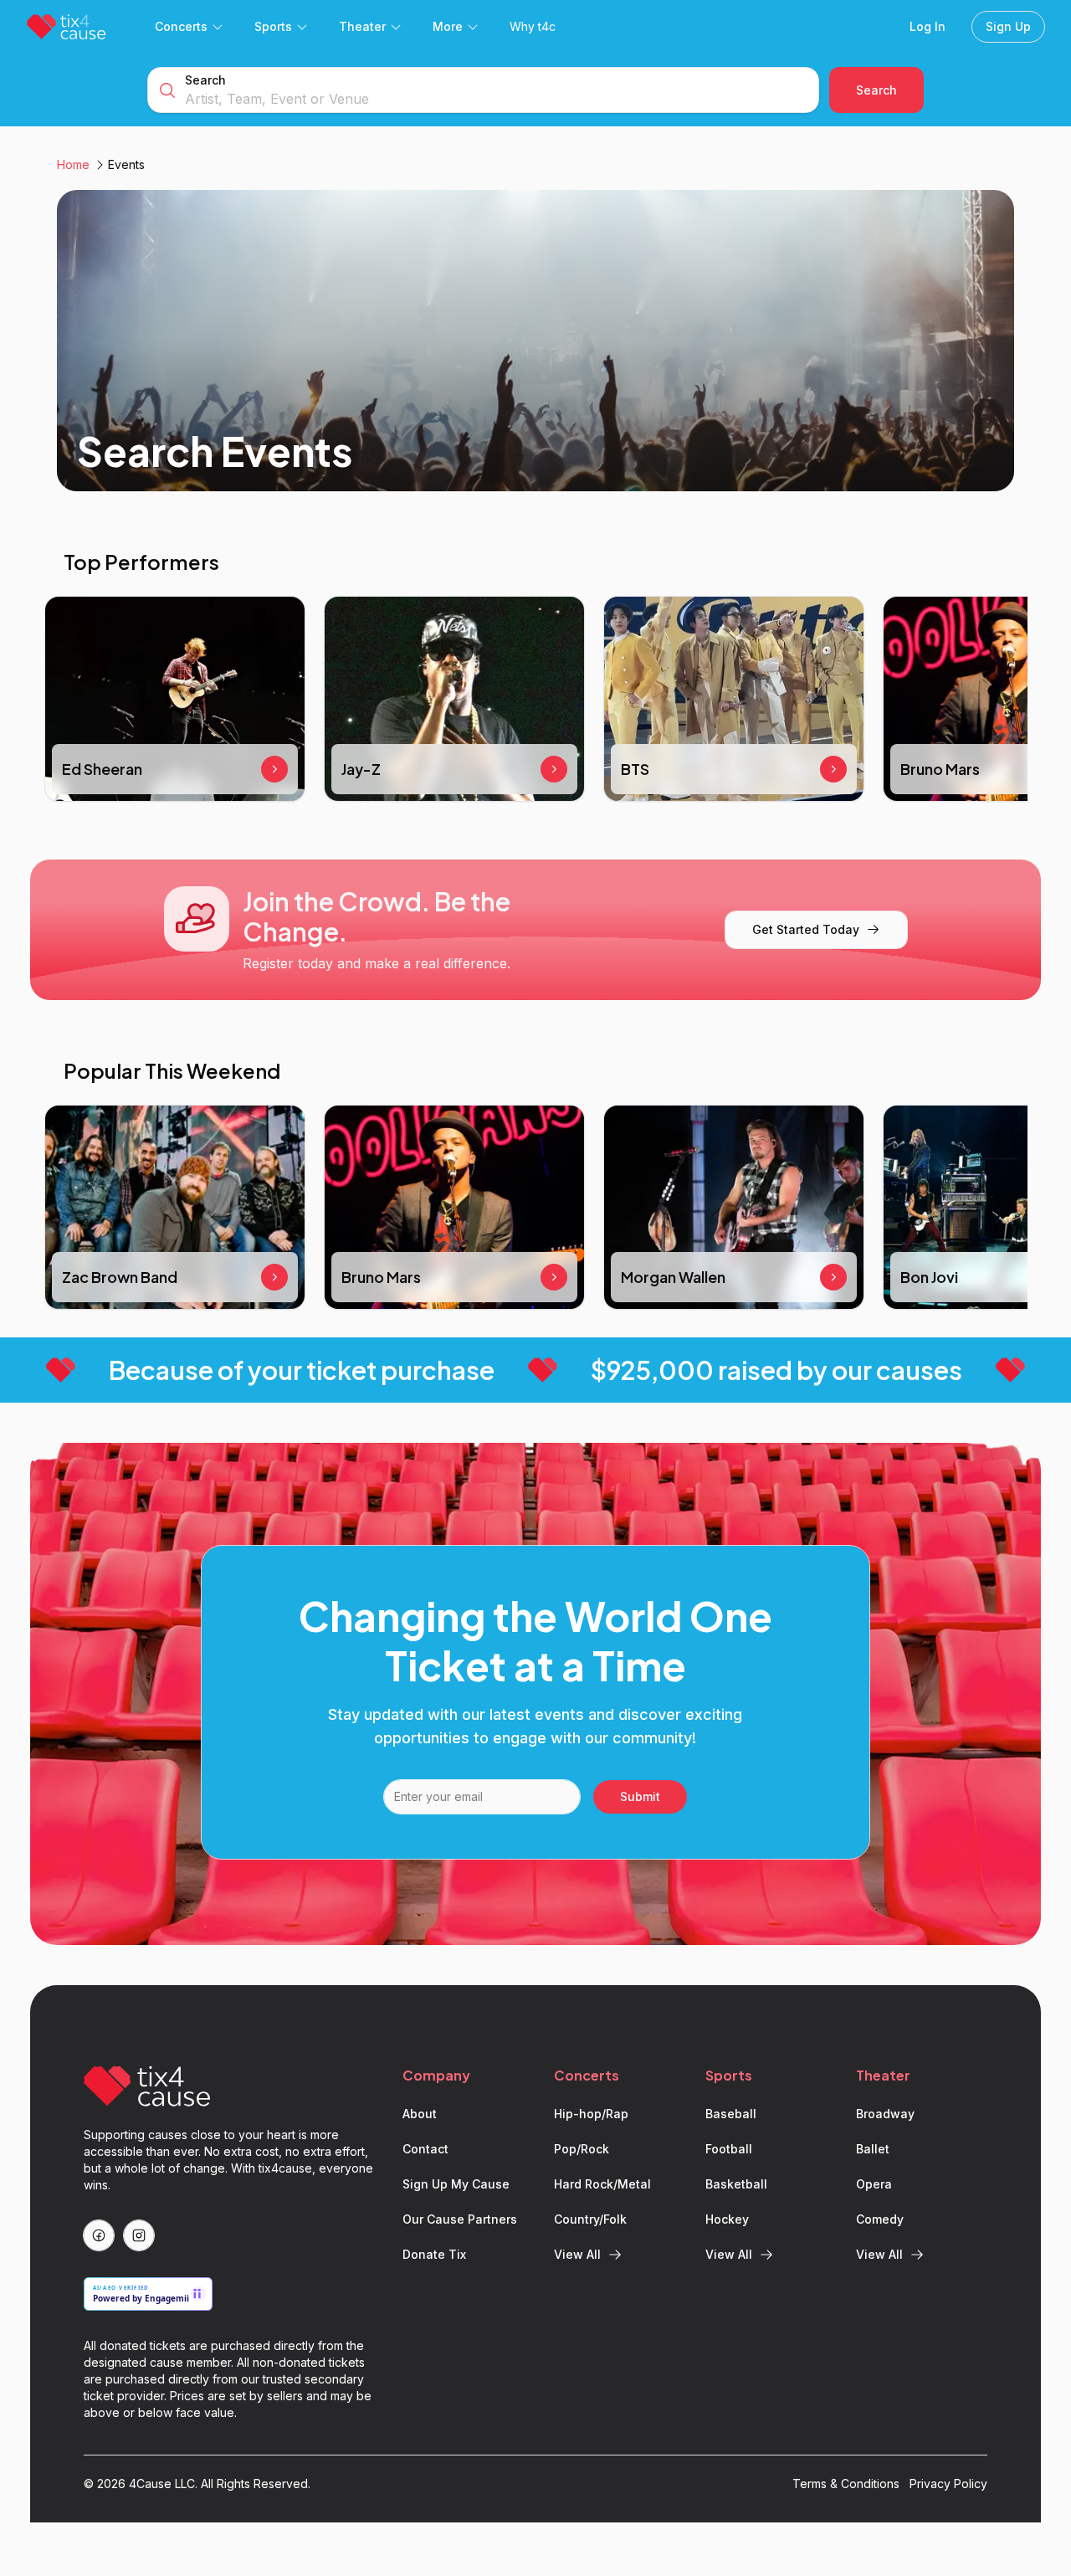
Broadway (885, 2114)
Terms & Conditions (846, 2484)
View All (577, 2254)
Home (73, 164)
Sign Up (1008, 26)
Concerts (181, 26)
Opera (874, 2184)
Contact (425, 2149)
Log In (928, 26)
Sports (273, 26)
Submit (640, 1796)
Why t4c (533, 26)
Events (126, 164)
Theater (362, 26)
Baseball (731, 2114)
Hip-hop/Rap (591, 2114)
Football (729, 2149)
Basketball (736, 2184)
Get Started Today (806, 929)
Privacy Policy (948, 2484)
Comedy (880, 2219)
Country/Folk (590, 2219)
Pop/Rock (582, 2149)
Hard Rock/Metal (602, 2184)
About (420, 2114)
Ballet (873, 2149)
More (448, 26)
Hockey (727, 2219)
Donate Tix (434, 2254)
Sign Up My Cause (456, 2184)
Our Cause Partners (460, 2219)
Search (205, 80)
